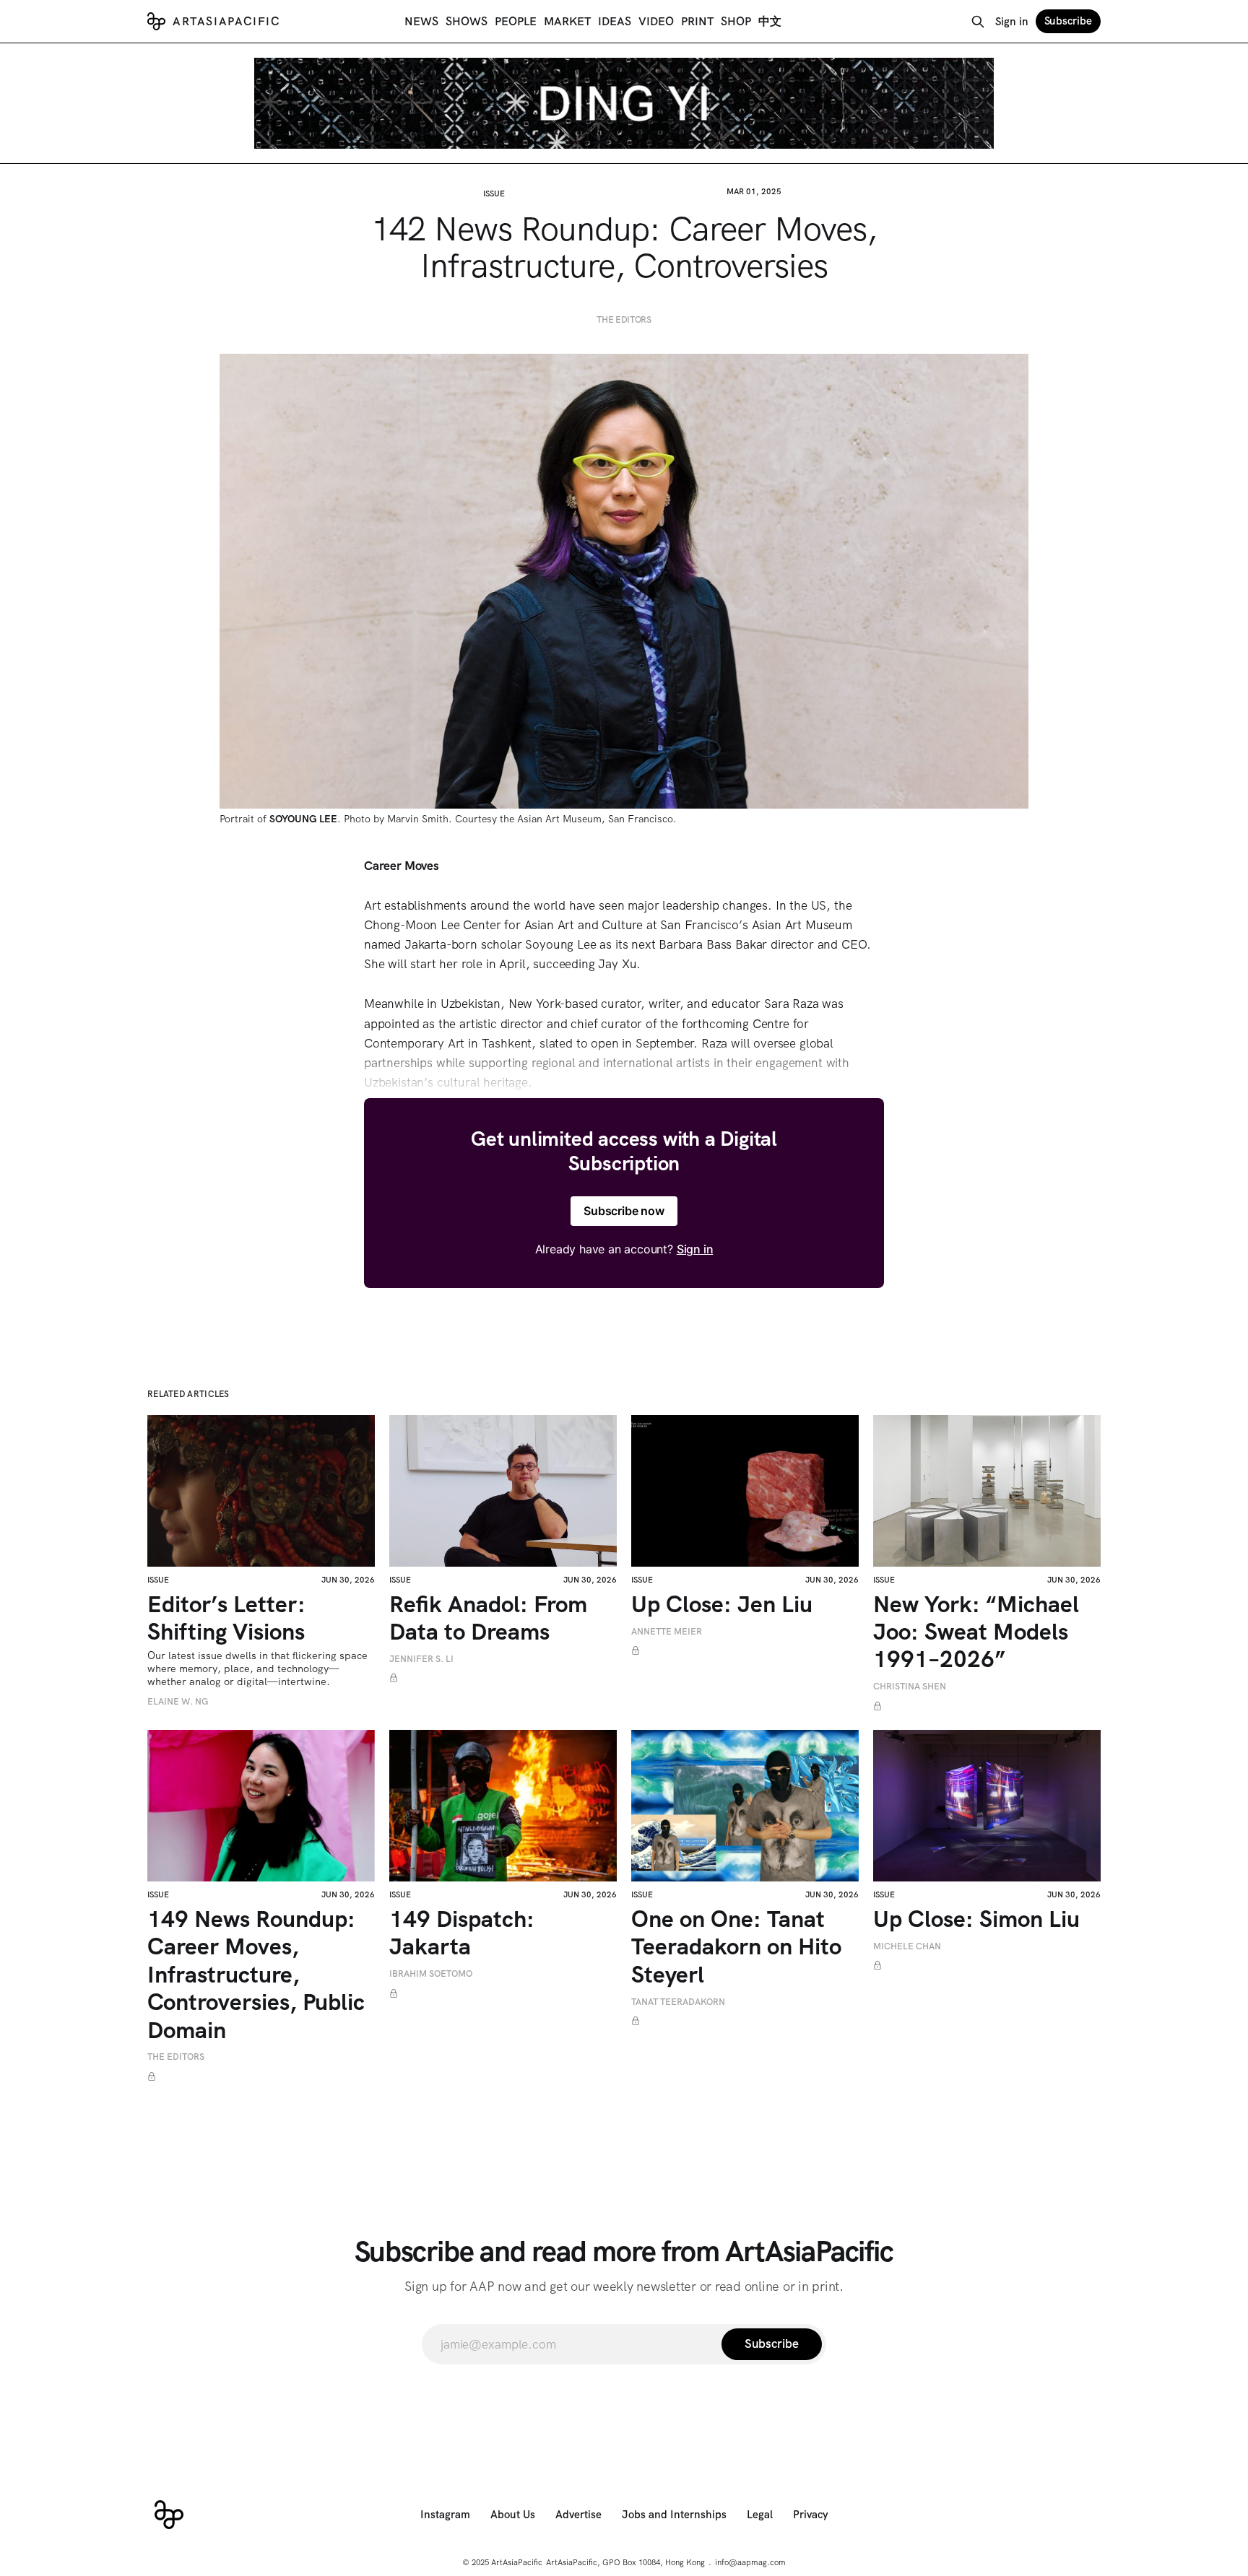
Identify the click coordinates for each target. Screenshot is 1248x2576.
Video (656, 21)
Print (697, 21)
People (516, 21)
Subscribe (1068, 21)
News (421, 21)
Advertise (578, 2515)
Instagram (445, 2515)
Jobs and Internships (674, 2515)
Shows (467, 21)
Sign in (1012, 22)
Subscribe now (624, 1211)
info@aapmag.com (750, 2562)
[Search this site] (978, 22)
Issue (494, 193)
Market (567, 21)
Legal (760, 2515)
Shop (736, 21)
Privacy (811, 2515)
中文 (770, 21)
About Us (513, 2515)
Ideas (615, 21)
